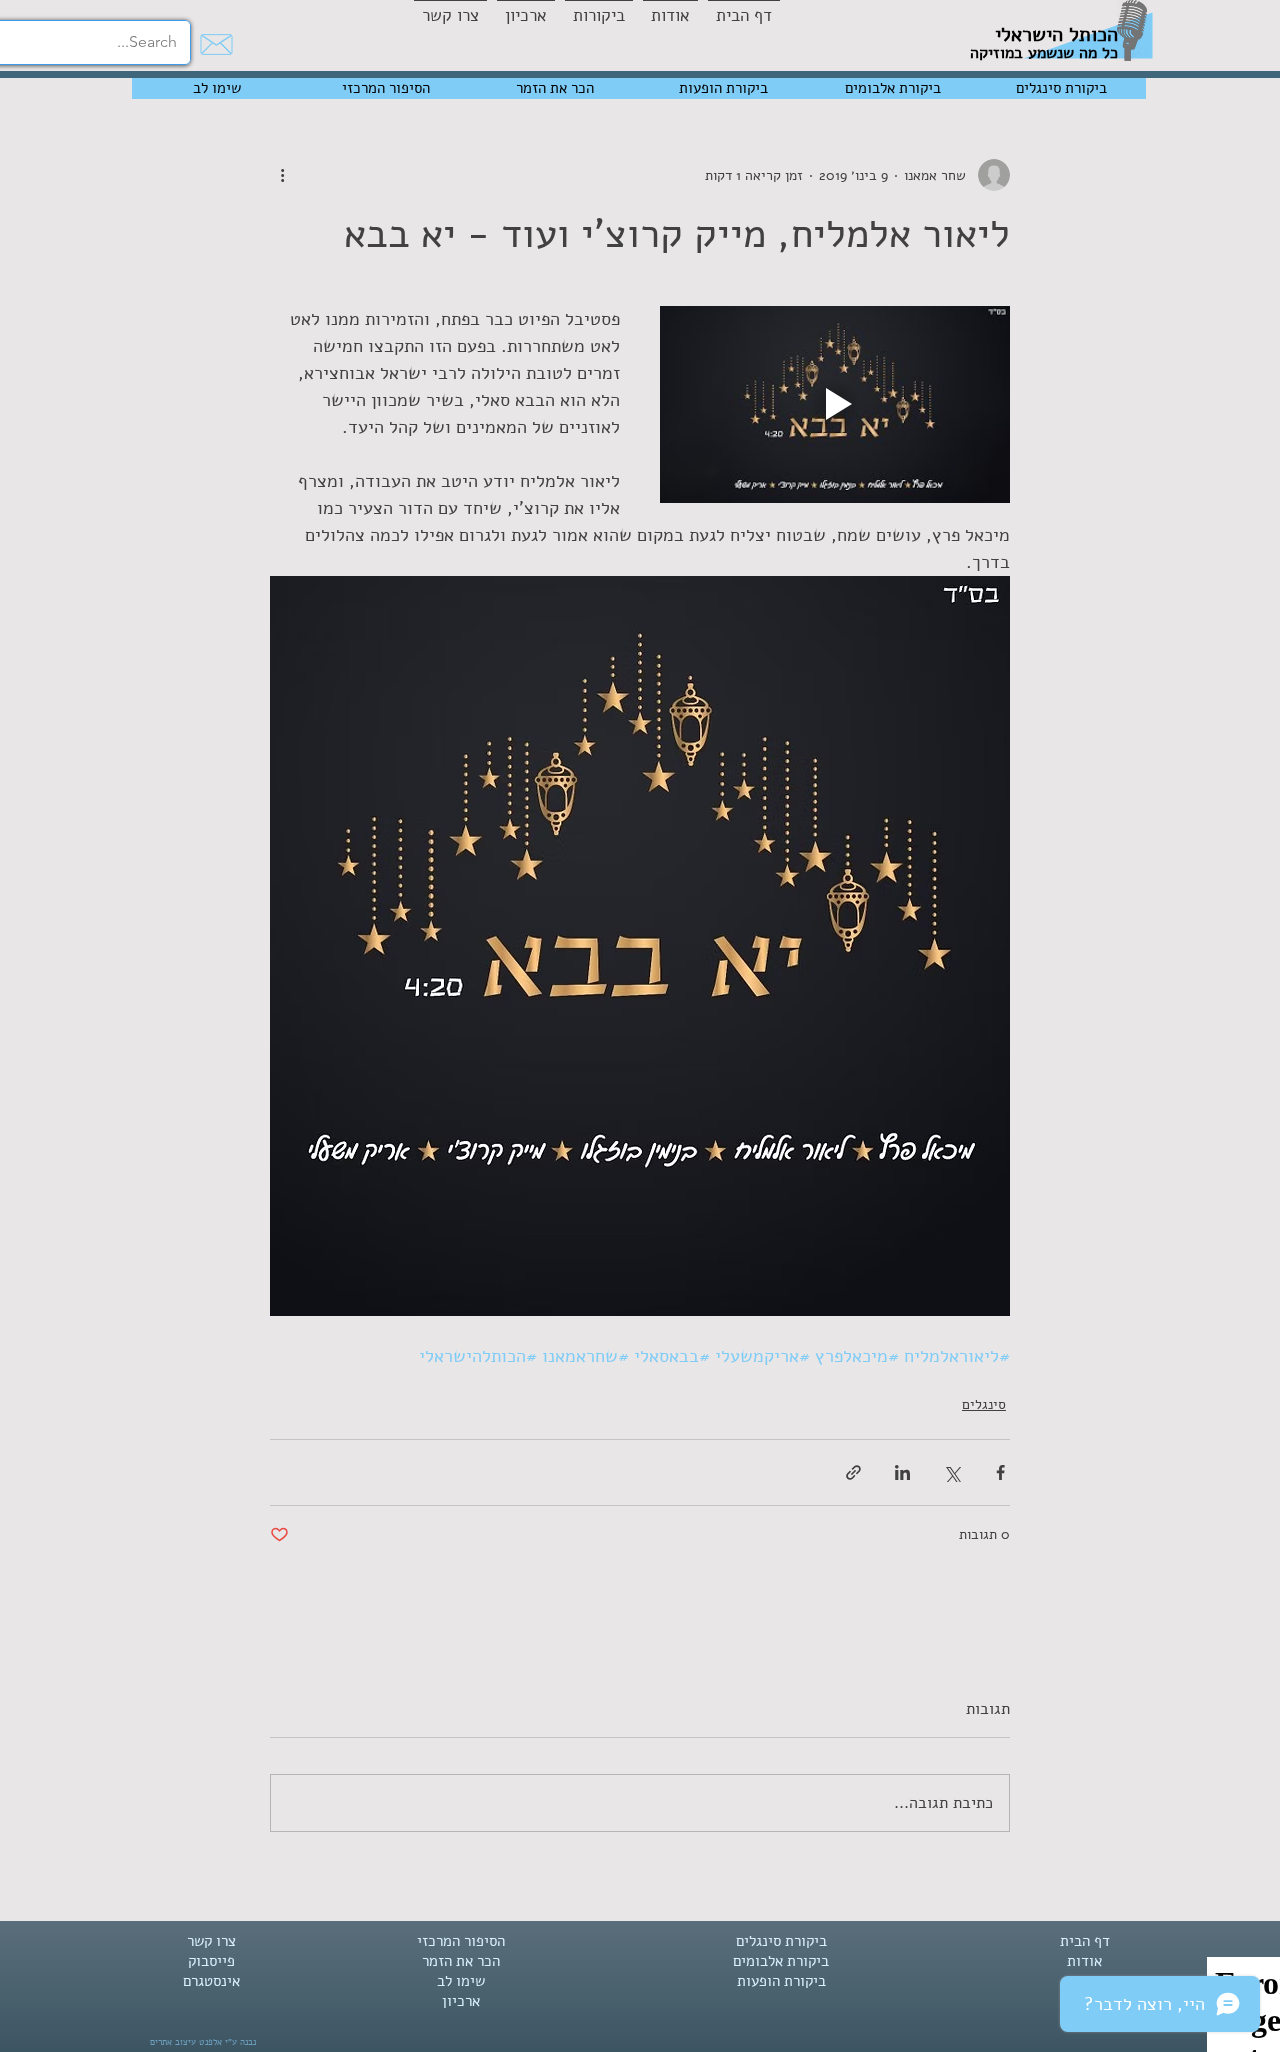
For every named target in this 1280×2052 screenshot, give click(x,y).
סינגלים (984, 1404)
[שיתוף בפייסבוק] (1000, 1472)
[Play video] (835, 404)
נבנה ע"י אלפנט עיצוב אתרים (203, 2042)
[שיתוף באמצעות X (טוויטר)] (951, 1472)
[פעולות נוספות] (282, 175)
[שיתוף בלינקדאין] (902, 1472)
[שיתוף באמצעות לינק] (853, 1472)
